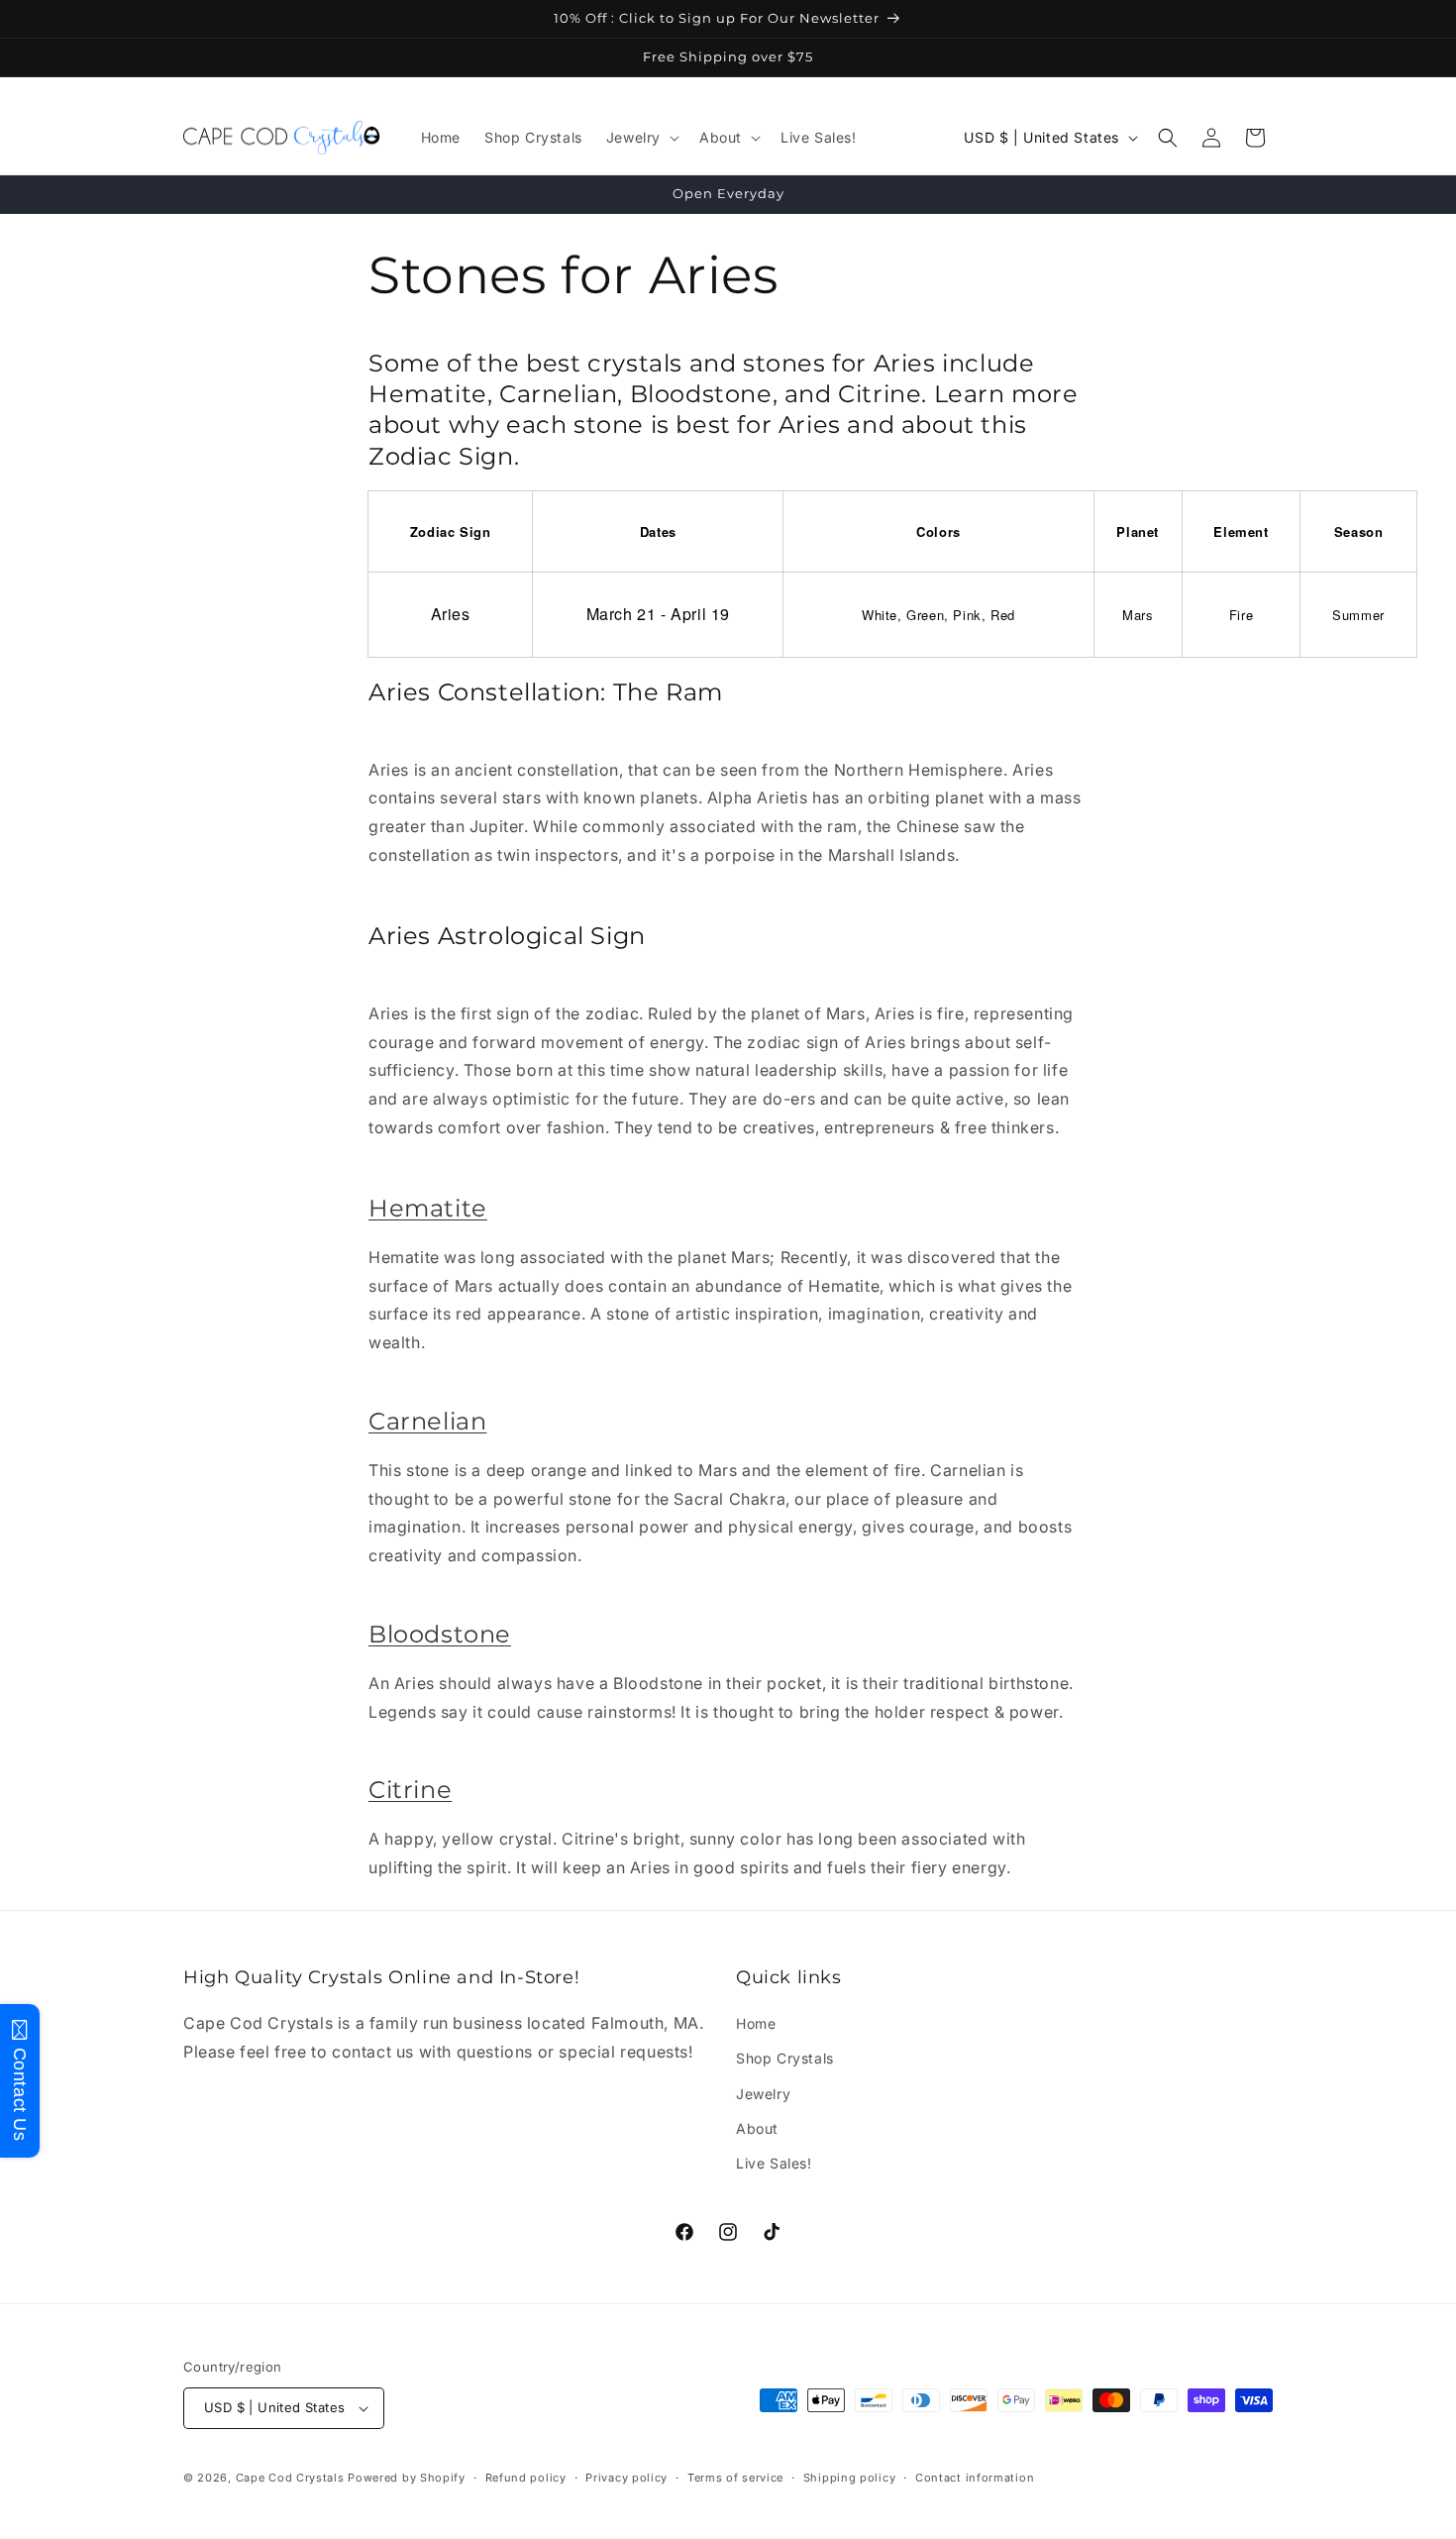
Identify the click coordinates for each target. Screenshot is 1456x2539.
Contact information (975, 2478)
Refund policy (526, 2478)
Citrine (410, 1790)
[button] (641, 138)
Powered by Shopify (407, 2478)
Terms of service (735, 2478)
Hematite (428, 1208)
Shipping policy (850, 2478)
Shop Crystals (785, 2058)
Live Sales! (774, 2163)
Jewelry (763, 2094)
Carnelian (427, 1421)
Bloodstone (440, 1634)
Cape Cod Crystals (290, 2478)
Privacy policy (626, 2478)
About (757, 2128)
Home (756, 2023)
